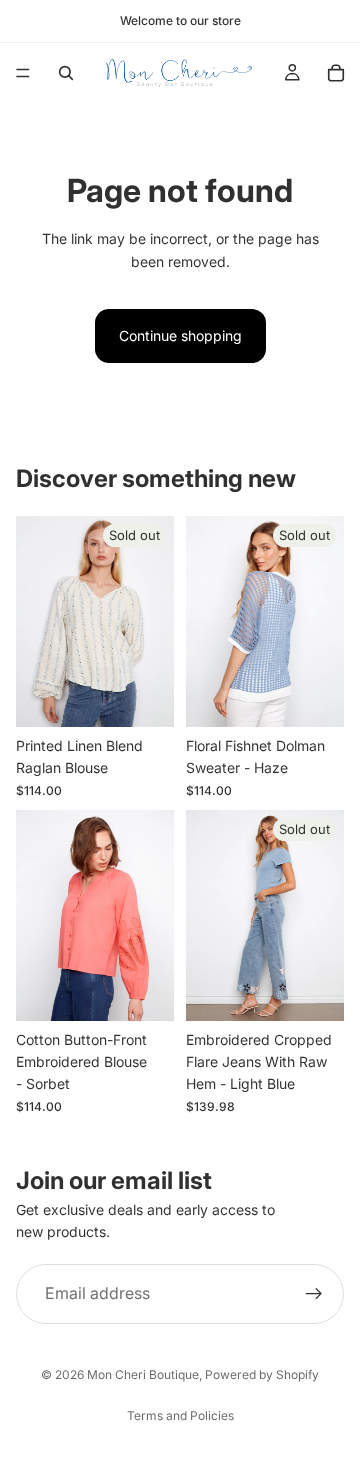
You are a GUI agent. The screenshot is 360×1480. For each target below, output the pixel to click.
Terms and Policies (180, 1415)
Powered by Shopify (262, 1374)
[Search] (66, 73)
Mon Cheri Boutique (143, 1374)
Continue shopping (180, 335)
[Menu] (23, 73)
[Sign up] (314, 1294)
